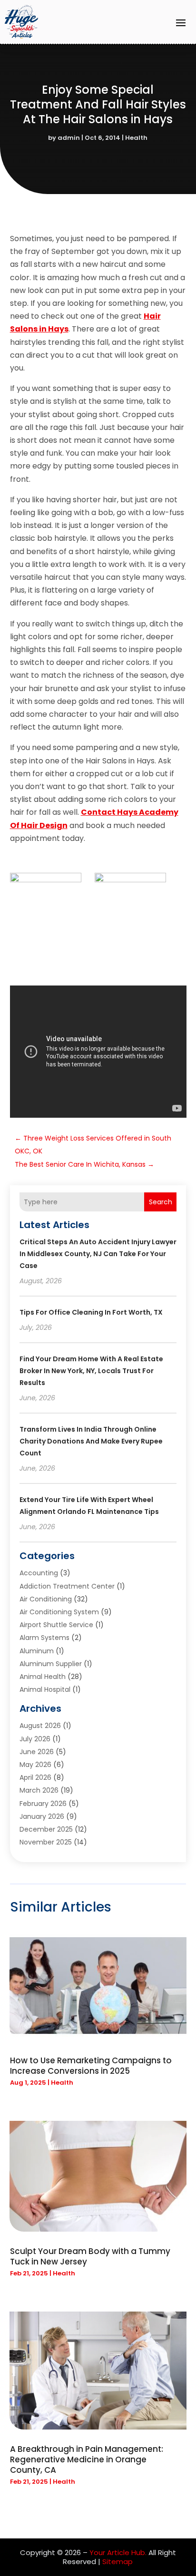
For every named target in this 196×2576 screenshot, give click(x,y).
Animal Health (43, 1677)
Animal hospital (45, 1689)
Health (136, 138)
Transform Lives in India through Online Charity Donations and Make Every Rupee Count (91, 1441)
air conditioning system (59, 1612)
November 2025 (46, 1842)
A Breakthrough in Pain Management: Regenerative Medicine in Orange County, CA (87, 2459)
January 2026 (42, 1816)
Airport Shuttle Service (56, 1625)
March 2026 (39, 1790)
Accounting (39, 1573)
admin (69, 138)
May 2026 (35, 1765)
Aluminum (37, 1651)
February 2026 (43, 1804)
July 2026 (35, 1739)
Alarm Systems (44, 1638)
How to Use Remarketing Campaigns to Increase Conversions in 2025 (91, 2066)
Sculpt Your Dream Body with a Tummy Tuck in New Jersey (90, 2256)
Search (161, 1202)
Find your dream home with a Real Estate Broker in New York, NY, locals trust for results (91, 1371)
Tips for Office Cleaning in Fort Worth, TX (91, 1312)
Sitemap (118, 2561)
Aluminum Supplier (51, 1664)
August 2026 (40, 1726)
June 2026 (37, 1752)
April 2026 (35, 1777)
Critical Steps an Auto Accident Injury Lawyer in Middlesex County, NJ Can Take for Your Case (98, 1254)
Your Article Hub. (118, 2552)
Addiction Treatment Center (67, 1586)
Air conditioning (46, 1599)
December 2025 (46, 1829)
